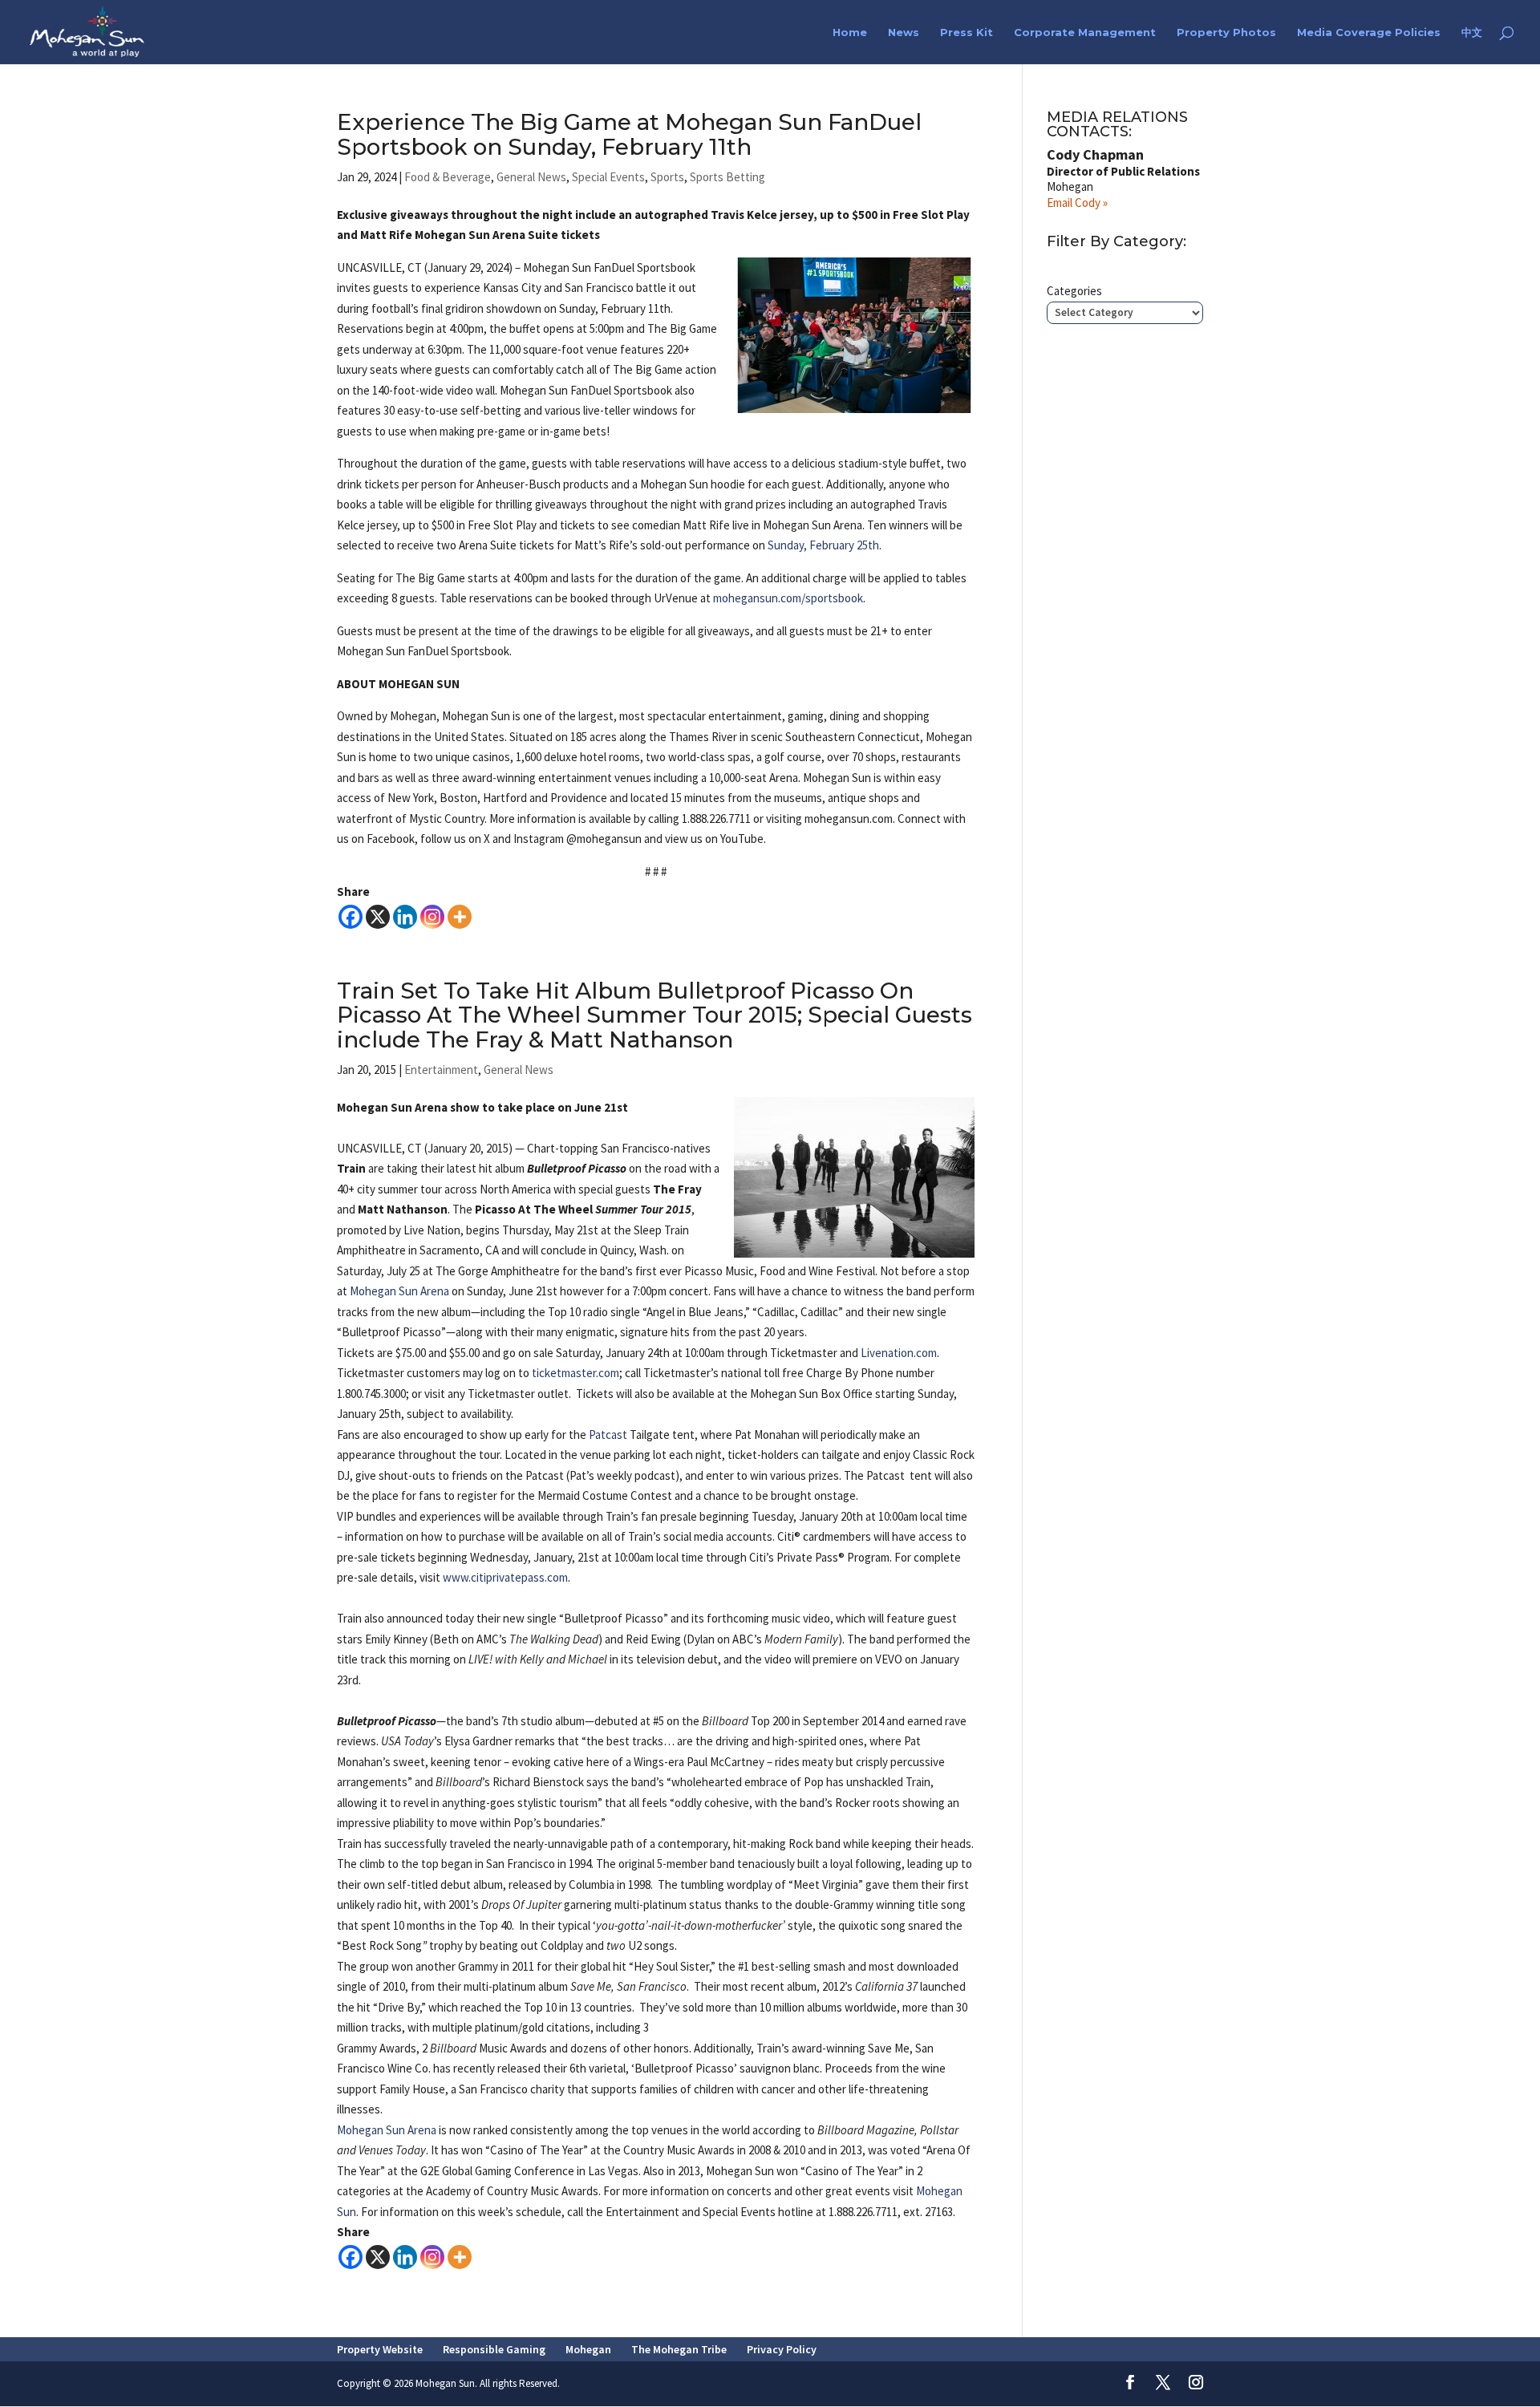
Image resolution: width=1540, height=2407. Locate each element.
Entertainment (441, 1070)
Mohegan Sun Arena (399, 1291)
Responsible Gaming (494, 2349)
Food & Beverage (448, 177)
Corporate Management (1085, 32)
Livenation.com (899, 1353)
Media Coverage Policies (1369, 32)
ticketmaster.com (575, 1373)
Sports (667, 177)
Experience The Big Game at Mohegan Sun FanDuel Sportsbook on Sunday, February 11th (629, 134)
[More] (460, 917)
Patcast (608, 1434)
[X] (378, 917)
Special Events (608, 177)
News (904, 32)
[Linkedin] (405, 917)
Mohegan (588, 2349)
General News (531, 177)
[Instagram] (432, 917)
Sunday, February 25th (823, 545)
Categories (1074, 291)
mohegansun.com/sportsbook (788, 598)
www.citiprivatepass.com (505, 1577)
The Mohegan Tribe (679, 2349)
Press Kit (967, 32)
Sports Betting (727, 177)
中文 (1472, 32)
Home (850, 32)
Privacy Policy (782, 2349)
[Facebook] (351, 917)
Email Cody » (1077, 203)
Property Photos (1226, 32)
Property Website (380, 2349)
